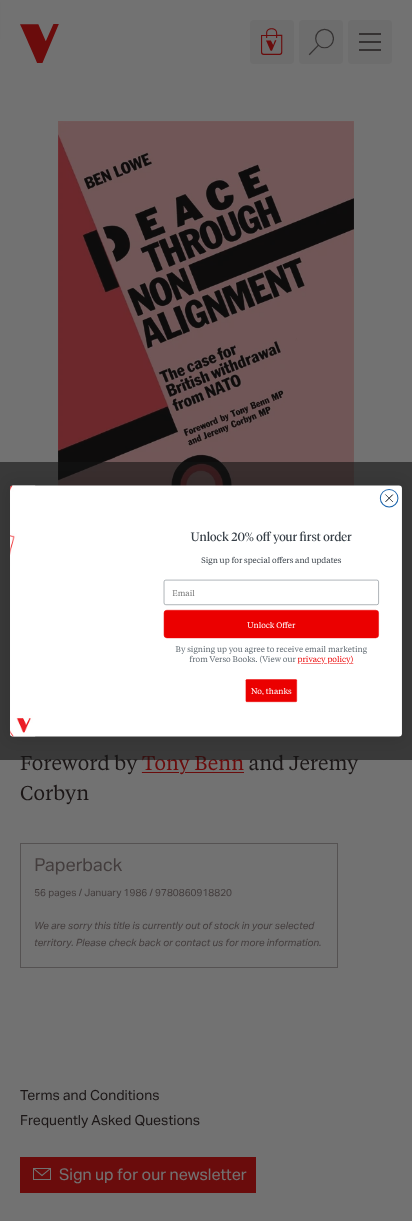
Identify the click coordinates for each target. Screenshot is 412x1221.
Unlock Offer (271, 623)
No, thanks (271, 690)
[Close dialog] (389, 498)
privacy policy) (326, 658)
